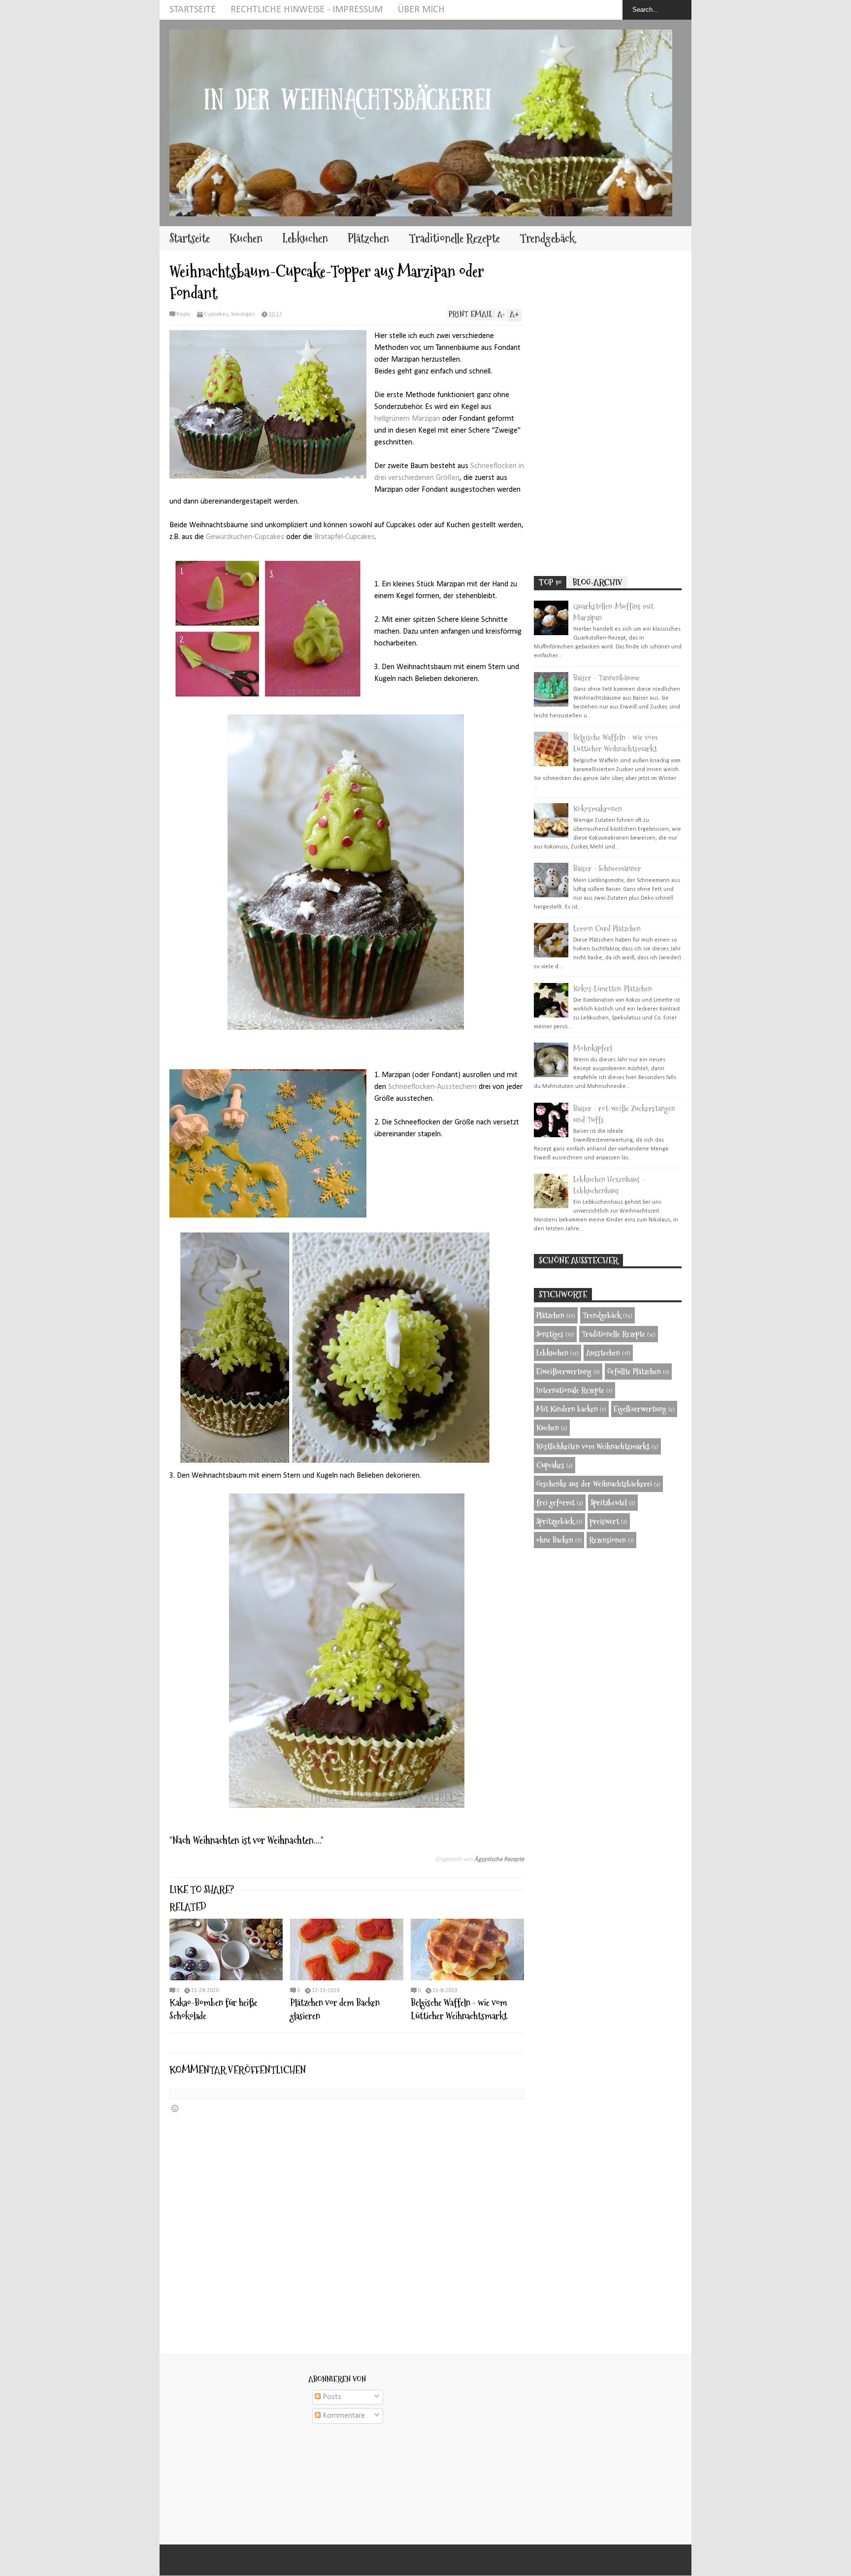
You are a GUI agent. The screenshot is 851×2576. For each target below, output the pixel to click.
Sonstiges (243, 314)
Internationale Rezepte (570, 1390)
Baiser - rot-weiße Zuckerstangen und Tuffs (624, 1114)
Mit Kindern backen (567, 1409)
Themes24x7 (437, 2560)
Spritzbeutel (609, 1503)
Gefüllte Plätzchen (634, 1372)
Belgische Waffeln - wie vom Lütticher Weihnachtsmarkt (459, 2009)
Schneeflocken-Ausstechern (432, 1087)
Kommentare (343, 2416)
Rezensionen (607, 1540)
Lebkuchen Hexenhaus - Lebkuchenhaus (609, 1185)
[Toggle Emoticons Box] (175, 2109)
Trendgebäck (547, 238)
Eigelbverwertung (640, 1409)
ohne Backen (555, 1540)
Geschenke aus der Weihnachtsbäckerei (594, 1484)
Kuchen (246, 238)
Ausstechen (603, 1353)
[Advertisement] (608, 413)
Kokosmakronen (598, 809)
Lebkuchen (305, 238)
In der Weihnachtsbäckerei (424, 2560)
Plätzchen (368, 238)
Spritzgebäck (555, 1521)
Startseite (193, 10)
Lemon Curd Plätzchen (607, 929)
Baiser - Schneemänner (607, 868)
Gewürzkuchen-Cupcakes (245, 537)
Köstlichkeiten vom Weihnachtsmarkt (593, 1446)
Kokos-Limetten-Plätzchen (613, 989)
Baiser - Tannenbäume (606, 678)
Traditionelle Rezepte (454, 238)
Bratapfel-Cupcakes (344, 537)
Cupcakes (216, 314)
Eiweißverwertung (564, 1372)
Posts (331, 2397)
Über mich (421, 10)
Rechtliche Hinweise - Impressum (307, 10)
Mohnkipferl (593, 1048)
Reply (183, 314)
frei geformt (556, 1503)
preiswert (605, 1521)
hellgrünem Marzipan (408, 419)
